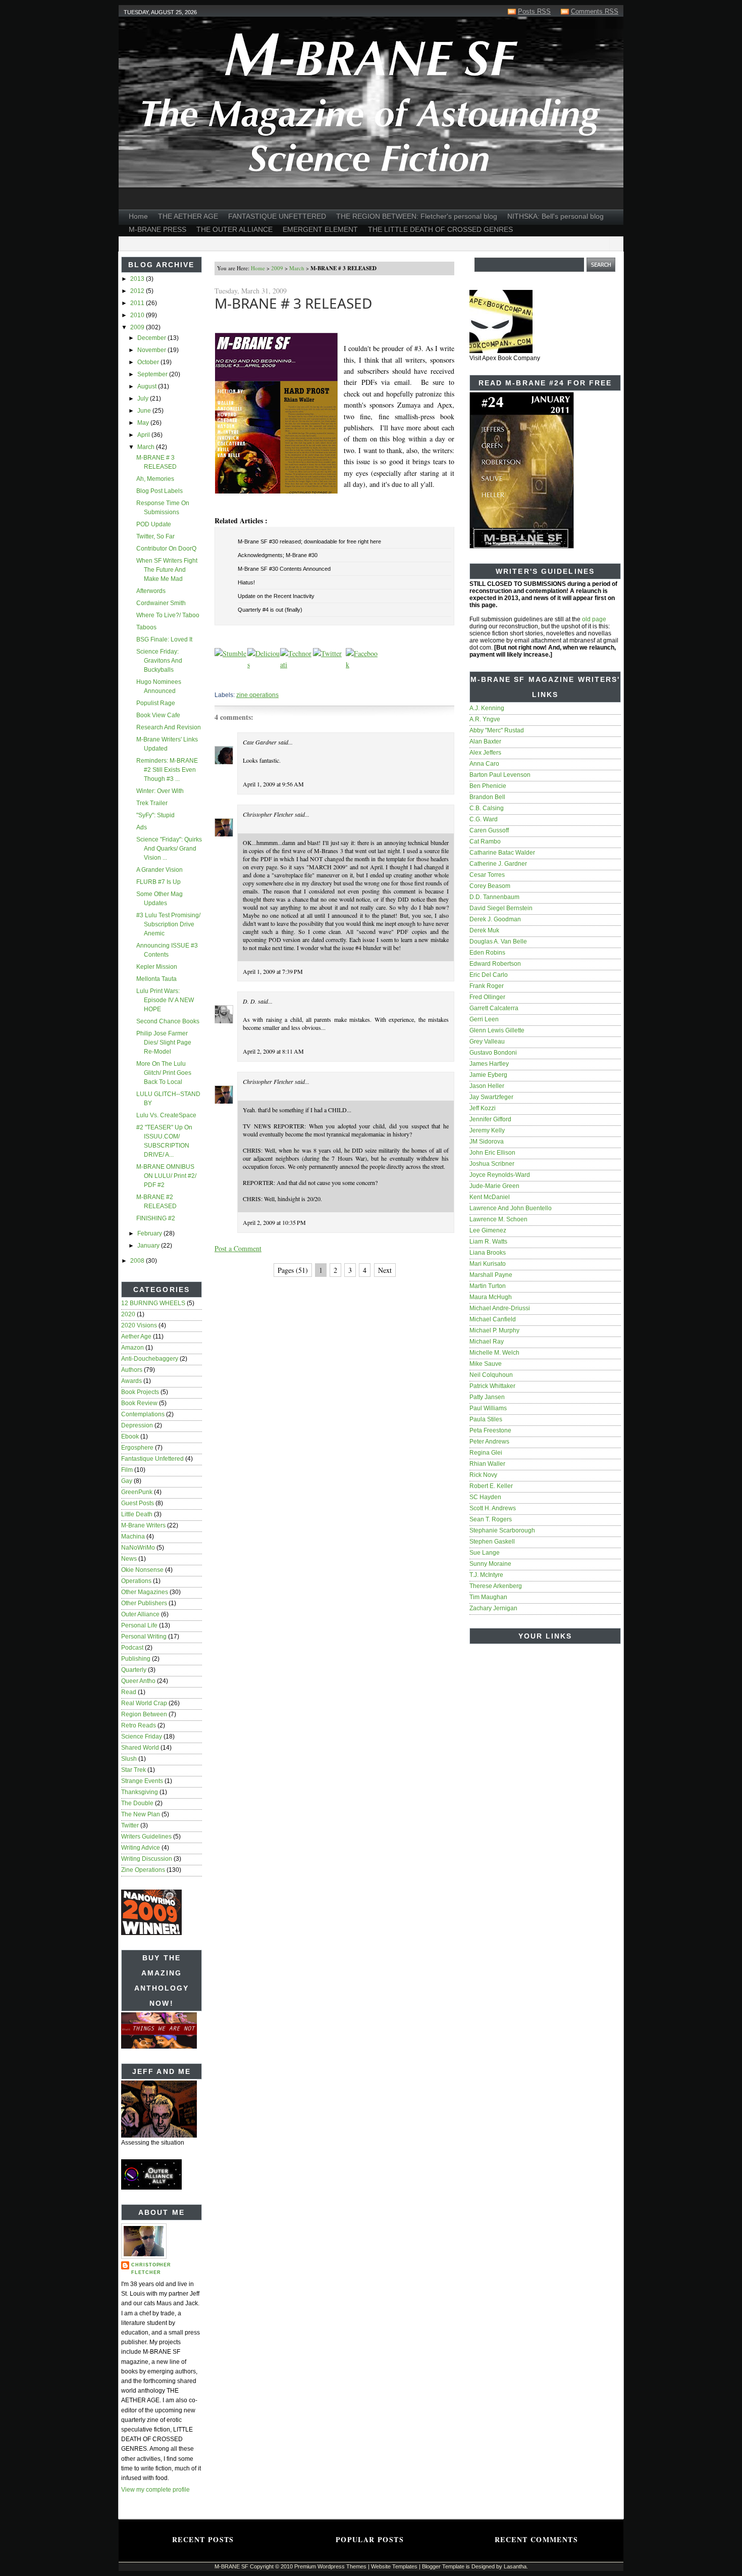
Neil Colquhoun (491, 1375)
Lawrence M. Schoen (498, 1219)
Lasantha (515, 2566)
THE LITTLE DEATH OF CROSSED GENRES (440, 229)
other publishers (144, 1603)
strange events (142, 1781)
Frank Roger (487, 986)
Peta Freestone (490, 1430)
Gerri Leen (484, 1019)
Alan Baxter (485, 741)
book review (139, 1403)
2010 (138, 315)
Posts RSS (534, 11)
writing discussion (147, 1859)
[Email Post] (215, 680)
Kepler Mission (157, 967)
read (129, 1692)
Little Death (137, 1514)
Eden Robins (487, 953)
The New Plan (141, 1814)
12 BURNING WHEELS (153, 1303)
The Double (137, 1803)
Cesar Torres (487, 875)
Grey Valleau (487, 1042)
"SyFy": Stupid (155, 815)
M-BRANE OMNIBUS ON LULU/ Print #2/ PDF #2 (166, 1176)
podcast (132, 1648)
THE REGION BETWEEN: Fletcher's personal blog (417, 216)
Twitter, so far (155, 536)
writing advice (141, 1848)
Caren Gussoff (489, 830)
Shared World (140, 1748)
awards (131, 1381)
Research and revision (169, 727)
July (144, 399)
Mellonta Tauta (156, 979)
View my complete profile (155, 2490)
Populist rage (156, 703)
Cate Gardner (260, 742)
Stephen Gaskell (492, 1542)
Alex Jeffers (485, 753)
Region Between (144, 1714)
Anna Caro (484, 764)
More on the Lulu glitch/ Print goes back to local (164, 1073)
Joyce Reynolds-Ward (500, 1175)
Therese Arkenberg (496, 1586)
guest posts (138, 1503)
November (152, 350)
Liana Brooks (488, 1253)
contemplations (143, 1414)
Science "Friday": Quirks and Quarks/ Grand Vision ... (169, 849)
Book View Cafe (158, 715)
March (147, 447)
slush (129, 1759)
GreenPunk (137, 1492)
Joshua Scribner (492, 1164)
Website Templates (394, 2566)
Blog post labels (160, 491)
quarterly (134, 1670)
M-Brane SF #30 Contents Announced (284, 569)
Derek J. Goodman (495, 919)
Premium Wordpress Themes (330, 2566)
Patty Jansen (487, 1397)
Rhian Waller (487, 1464)
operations (136, 1581)
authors (132, 1370)
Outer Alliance (140, 1614)
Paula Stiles (486, 1419)
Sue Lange (485, 1553)
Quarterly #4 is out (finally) (270, 610)
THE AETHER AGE (188, 216)
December (152, 338)
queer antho (138, 1681)
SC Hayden (485, 1497)
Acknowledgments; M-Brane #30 (278, 555)
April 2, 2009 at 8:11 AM (273, 1051)
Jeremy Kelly (487, 1130)
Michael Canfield (493, 1319)
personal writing (144, 1637)
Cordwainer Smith (161, 603)
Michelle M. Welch (494, 1353)
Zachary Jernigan (493, 1608)
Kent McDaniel (490, 1197)
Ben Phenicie (488, 786)
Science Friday (142, 1737)
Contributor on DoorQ (166, 549)
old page (594, 619)
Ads (142, 827)
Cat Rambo (485, 841)
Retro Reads (139, 1725)
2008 (138, 1261)
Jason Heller (487, 1086)
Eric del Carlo (489, 975)
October (149, 362)
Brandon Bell (487, 797)
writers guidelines (146, 1837)
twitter (130, 1825)
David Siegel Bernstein (501, 908)
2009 (138, 327)
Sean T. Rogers (491, 1519)
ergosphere (137, 1448)
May (144, 423)
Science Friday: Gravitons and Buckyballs (159, 661)
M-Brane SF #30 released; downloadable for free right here (309, 541)
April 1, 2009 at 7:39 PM (273, 971)
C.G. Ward (484, 819)
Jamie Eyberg (488, 1075)
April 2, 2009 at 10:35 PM (274, 1222)
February (150, 1233)
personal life (139, 1625)
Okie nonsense (142, 1570)
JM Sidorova (487, 1142)
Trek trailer (152, 803)
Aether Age (136, 1336)
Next (385, 1270)
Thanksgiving (140, 1792)
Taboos (146, 627)
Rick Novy (483, 1475)
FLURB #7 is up (158, 882)
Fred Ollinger (487, 997)
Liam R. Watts (488, 1242)
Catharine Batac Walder (502, 853)
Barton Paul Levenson (500, 775)
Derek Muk (484, 930)
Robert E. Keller (491, 1486)
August (148, 386)
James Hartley (489, 1064)
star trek (134, 1770)
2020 (128, 1314)
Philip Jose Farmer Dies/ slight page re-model (164, 1043)
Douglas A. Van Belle (498, 942)
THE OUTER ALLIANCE (234, 229)
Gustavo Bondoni (493, 1053)
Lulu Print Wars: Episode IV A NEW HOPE (165, 1000)
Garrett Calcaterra (494, 1008)
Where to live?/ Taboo (168, 615)
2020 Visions (139, 1325)
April (144, 435)
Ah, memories (155, 479)
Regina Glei (486, 1453)
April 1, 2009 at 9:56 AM (273, 784)
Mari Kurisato (488, 1264)
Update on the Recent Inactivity (276, 596)
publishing (136, 1659)
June (145, 411)
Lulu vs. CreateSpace (166, 1115)
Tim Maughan (488, 1597)
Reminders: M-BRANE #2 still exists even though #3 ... (167, 770)
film (127, 1470)
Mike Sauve (486, 1364)
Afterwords (151, 591)
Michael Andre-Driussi (500, 1308)
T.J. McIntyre (486, 1575)
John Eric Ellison (492, 1153)
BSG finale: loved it (164, 639)
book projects (140, 1392)
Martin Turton (488, 1286)
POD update (154, 524)
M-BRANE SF (231, 2566)
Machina (133, 1537)
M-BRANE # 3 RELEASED (293, 303)
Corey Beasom (490, 886)
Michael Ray (487, 1342)
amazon (132, 1348)
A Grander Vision (160, 870)
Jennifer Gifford (490, 1119)
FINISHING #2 (156, 1218)
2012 (138, 291)
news (129, 1559)
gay (127, 1481)
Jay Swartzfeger (491, 1097)
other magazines (145, 1592)
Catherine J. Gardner (498, 864)
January (149, 1246)
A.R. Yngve (485, 719)
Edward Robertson (495, 964)
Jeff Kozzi (483, 1108)
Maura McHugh (491, 1297)
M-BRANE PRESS (157, 229)
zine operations (143, 1870)
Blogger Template (443, 2566)
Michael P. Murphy (494, 1330)
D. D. (250, 1001)
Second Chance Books (168, 1021)
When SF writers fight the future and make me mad (167, 570)
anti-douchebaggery (150, 1359)
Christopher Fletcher (151, 2269)
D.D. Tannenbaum (494, 897)
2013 (138, 279)
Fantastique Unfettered (152, 1459)
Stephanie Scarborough (502, 1530)
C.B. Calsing (487, 808)
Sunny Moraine (490, 1564)
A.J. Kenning (487, 708)
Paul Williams (488, 1408)
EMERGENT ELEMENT (320, 229)
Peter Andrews (489, 1442)
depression (137, 1425)
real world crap (144, 1703)
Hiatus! (246, 582)
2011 (138, 303)
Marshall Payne (491, 1275)
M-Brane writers (143, 1525)
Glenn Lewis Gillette (497, 1030)
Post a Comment (238, 1248)
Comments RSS (595, 11)
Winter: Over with (160, 791)
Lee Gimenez (488, 1230)
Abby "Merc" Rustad (497, 730)
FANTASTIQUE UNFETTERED (277, 216)
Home (138, 216)
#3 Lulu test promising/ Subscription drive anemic (168, 924)
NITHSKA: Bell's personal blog (555, 216)
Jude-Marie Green (494, 1186)
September (153, 374)
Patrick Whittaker (492, 1386)
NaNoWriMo (138, 1548)
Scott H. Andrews (493, 1508)
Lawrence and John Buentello (511, 1208)
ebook (130, 1436)
